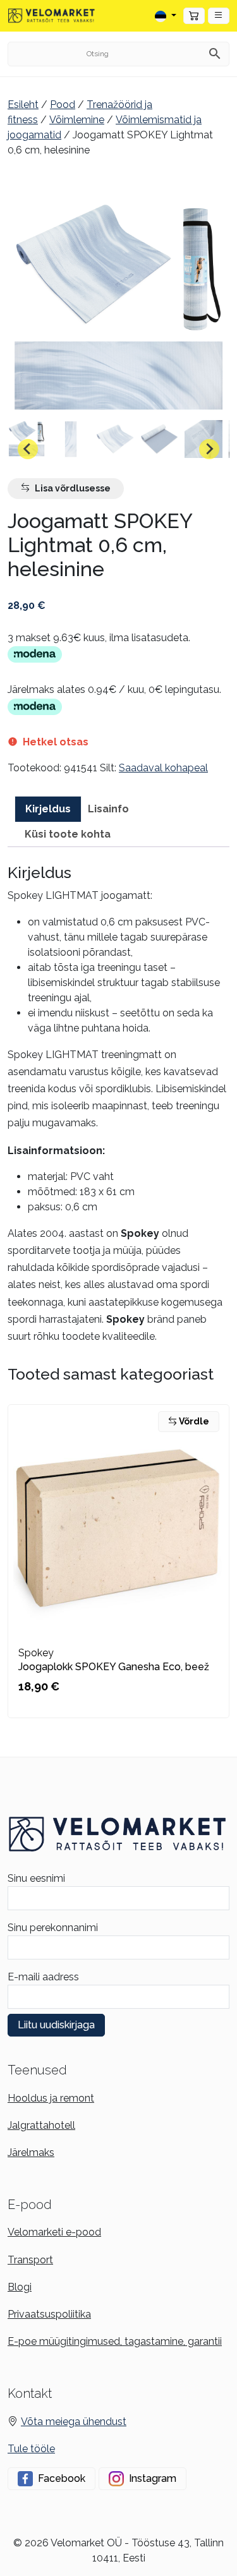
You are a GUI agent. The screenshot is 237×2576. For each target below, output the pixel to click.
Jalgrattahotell (41, 2125)
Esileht (23, 105)
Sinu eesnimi (36, 1878)
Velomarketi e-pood (54, 2232)
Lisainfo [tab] (108, 809)
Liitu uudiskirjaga (56, 2025)
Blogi (20, 2287)
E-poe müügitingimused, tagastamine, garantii (115, 2341)
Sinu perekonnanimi (53, 1928)
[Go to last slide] (28, 449)
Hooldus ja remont (51, 2098)
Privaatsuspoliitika (49, 2314)
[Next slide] (209, 449)
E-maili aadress (43, 1977)
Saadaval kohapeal (163, 768)
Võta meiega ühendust (74, 2422)
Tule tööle (31, 2449)
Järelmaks (31, 2152)
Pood (63, 105)
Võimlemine (77, 120)
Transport (30, 2260)
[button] (219, 16)
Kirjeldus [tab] (48, 809)
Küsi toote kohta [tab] (68, 834)
